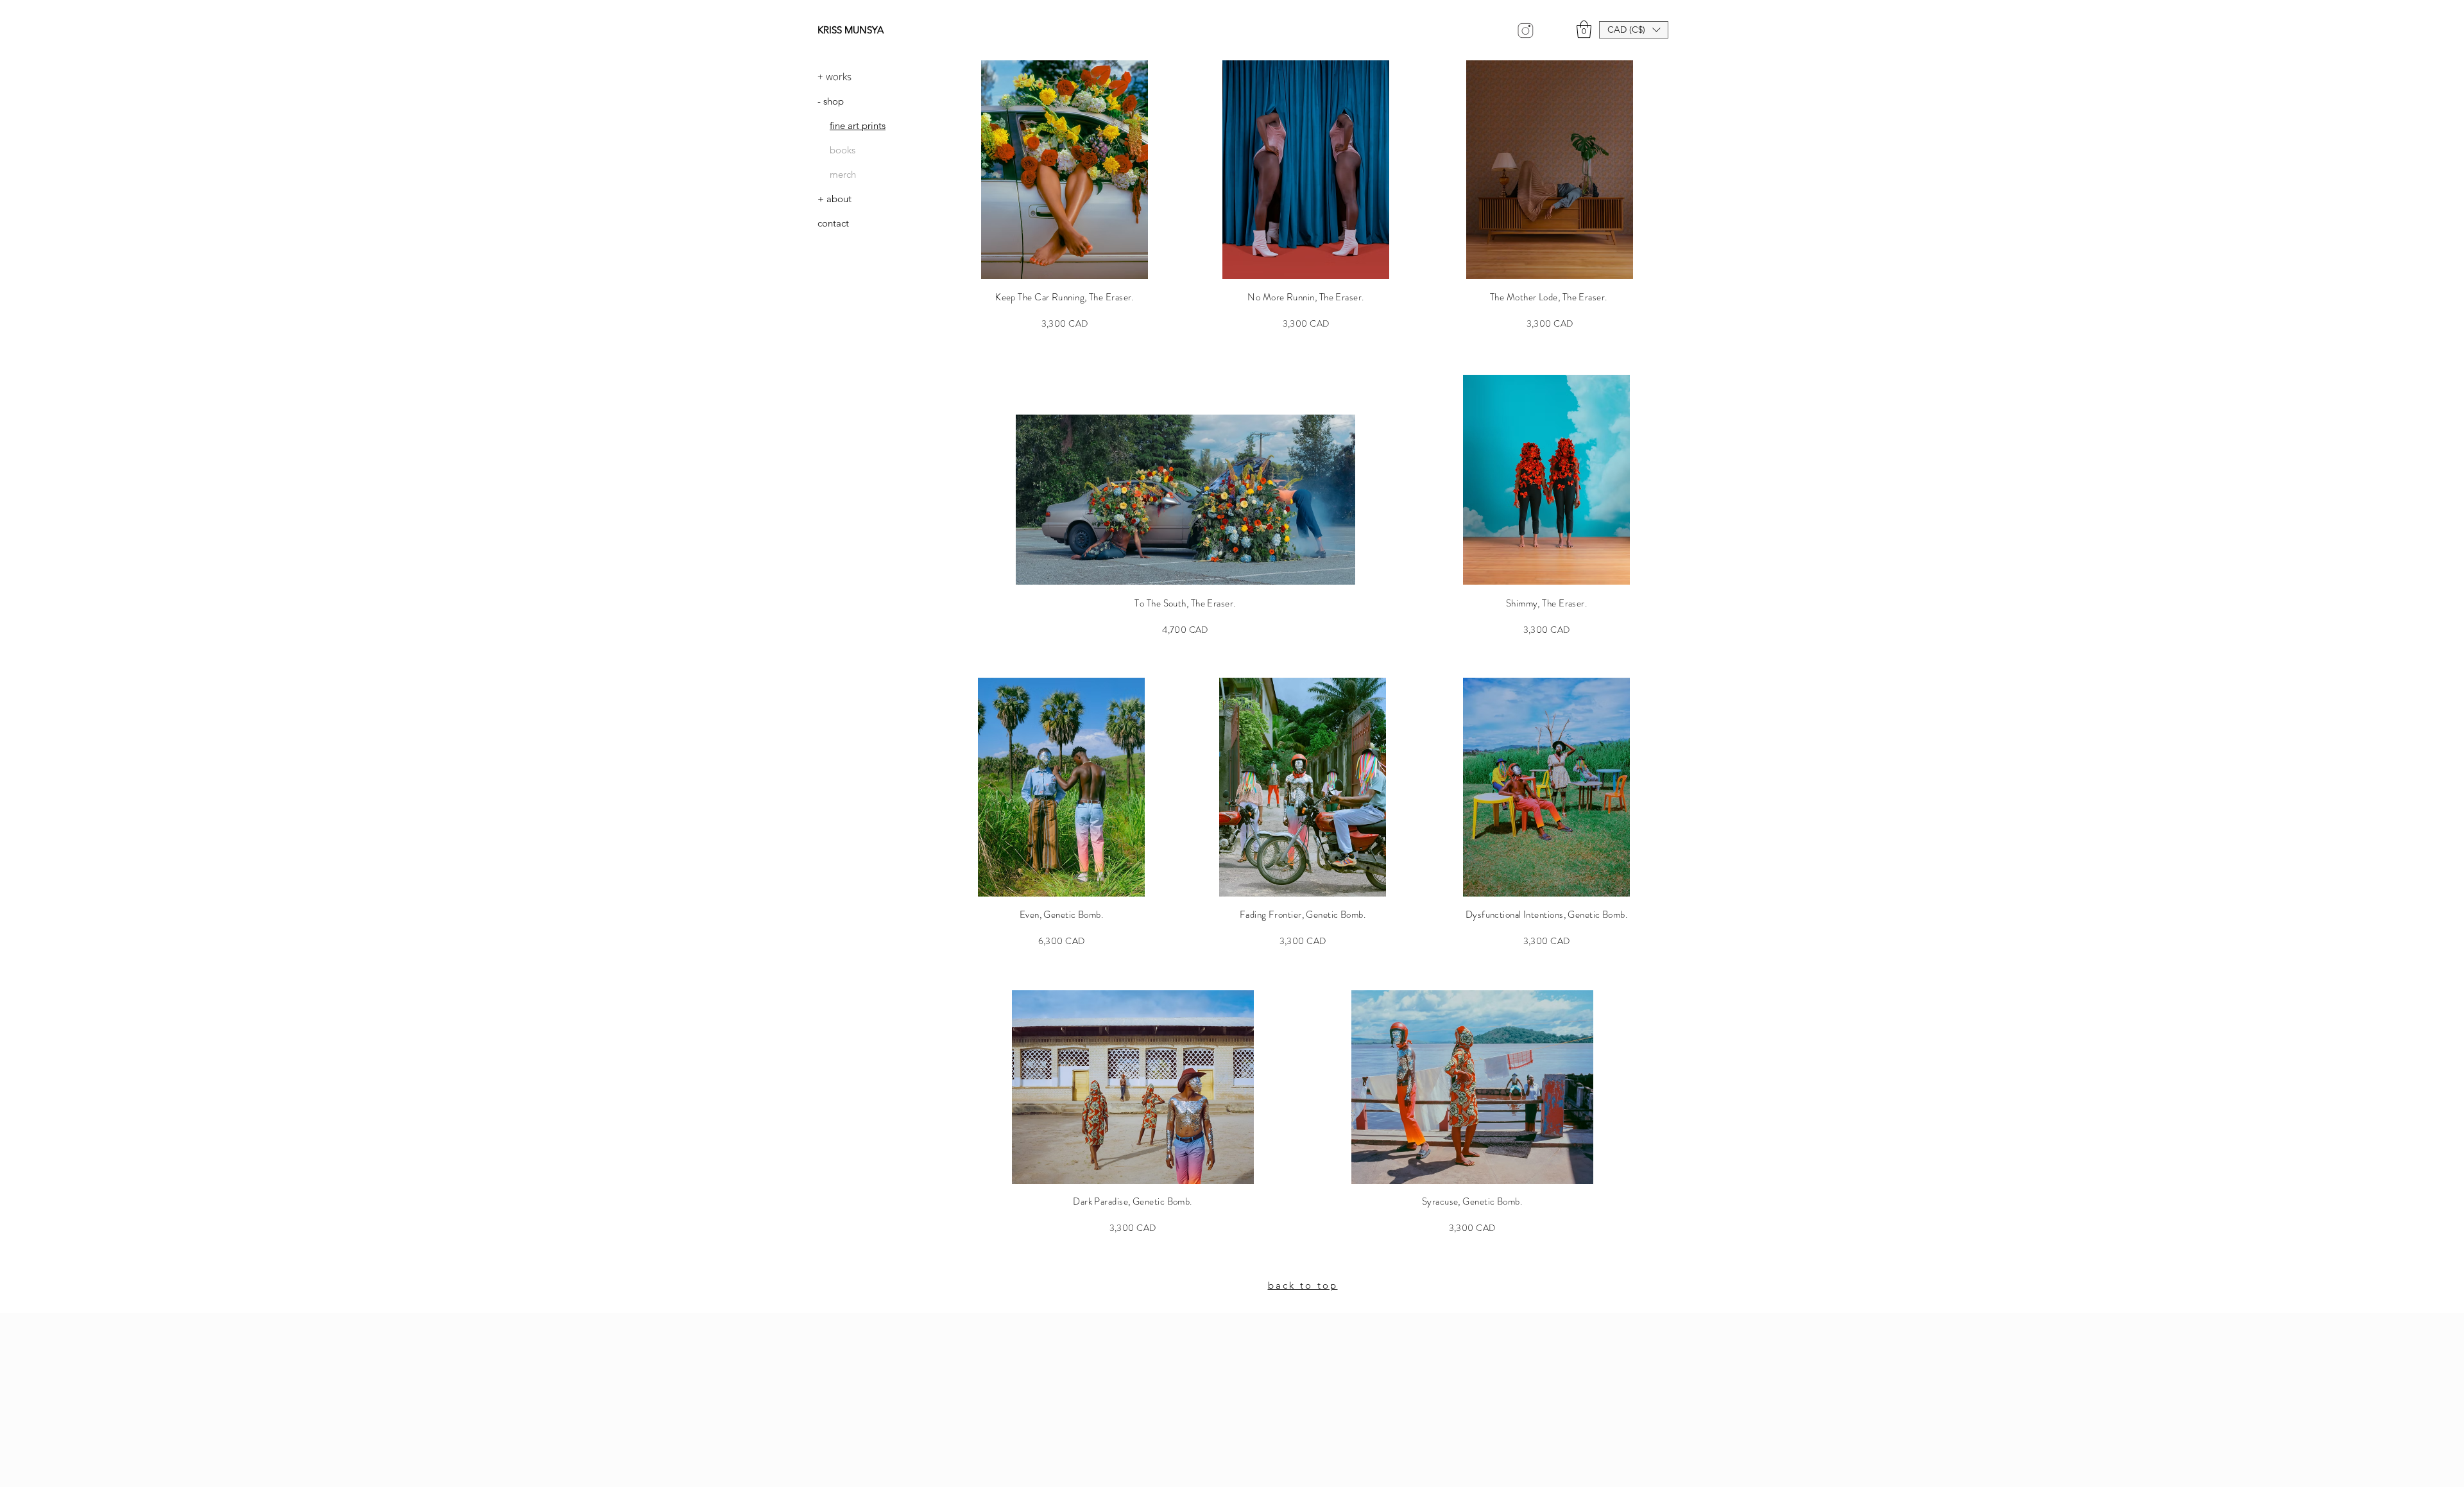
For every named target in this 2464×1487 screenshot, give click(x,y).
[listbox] (1634, 30)
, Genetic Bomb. (1072, 915)
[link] (1584, 29)
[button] (1634, 30)
